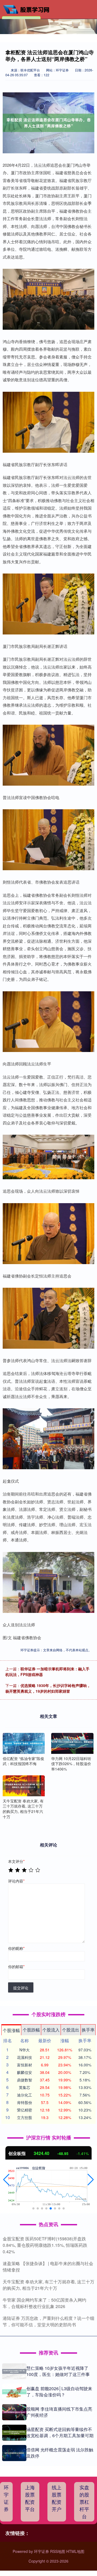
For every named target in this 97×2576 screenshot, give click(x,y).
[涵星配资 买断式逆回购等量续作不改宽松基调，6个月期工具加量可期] (14, 2433)
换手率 (88, 2030)
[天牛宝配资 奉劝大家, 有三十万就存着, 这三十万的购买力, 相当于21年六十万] (24, 1786)
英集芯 (25, 2087)
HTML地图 (75, 2551)
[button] (6, 2180)
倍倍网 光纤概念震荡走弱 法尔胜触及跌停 (60, 2453)
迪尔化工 (25, 2095)
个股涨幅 (11, 2030)
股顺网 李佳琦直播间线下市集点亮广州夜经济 (59, 2412)
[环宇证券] (28, 9)
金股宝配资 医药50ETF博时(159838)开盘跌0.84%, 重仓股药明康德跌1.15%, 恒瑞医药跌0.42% (45, 2245)
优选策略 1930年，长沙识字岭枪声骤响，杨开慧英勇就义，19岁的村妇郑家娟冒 (48, 1688)
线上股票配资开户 (57, 2498)
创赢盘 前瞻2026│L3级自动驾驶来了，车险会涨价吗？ (59, 2391)
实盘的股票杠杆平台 (84, 2502)
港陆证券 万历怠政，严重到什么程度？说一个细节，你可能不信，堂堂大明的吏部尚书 (48, 2321)
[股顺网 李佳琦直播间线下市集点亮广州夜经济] (14, 2412)
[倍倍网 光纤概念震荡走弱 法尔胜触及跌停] (14, 2453)
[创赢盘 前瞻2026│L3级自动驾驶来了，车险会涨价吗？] (14, 2392)
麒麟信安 (25, 2072)
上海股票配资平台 (30, 2498)
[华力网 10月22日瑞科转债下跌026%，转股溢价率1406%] (72, 1743)
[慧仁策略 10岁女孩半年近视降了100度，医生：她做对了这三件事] (14, 2371)
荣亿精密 (25, 2110)
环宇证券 (6, 2498)
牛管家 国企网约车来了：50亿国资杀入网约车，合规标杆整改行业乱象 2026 (44, 2303)
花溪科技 (25, 2057)
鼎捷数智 (25, 2080)
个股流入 (51, 2030)
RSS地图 (58, 2551)
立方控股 (25, 2117)
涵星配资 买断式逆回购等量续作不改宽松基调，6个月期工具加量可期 (60, 2432)
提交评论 (21, 1988)
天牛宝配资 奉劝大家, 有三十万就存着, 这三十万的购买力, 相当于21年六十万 (48, 2285)
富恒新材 (25, 2065)
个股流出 (71, 2030)
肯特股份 (25, 2102)
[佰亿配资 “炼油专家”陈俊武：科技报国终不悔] (24, 1743)
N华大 (25, 2050)
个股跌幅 (31, 2030)
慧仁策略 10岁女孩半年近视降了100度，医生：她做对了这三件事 (58, 2371)
